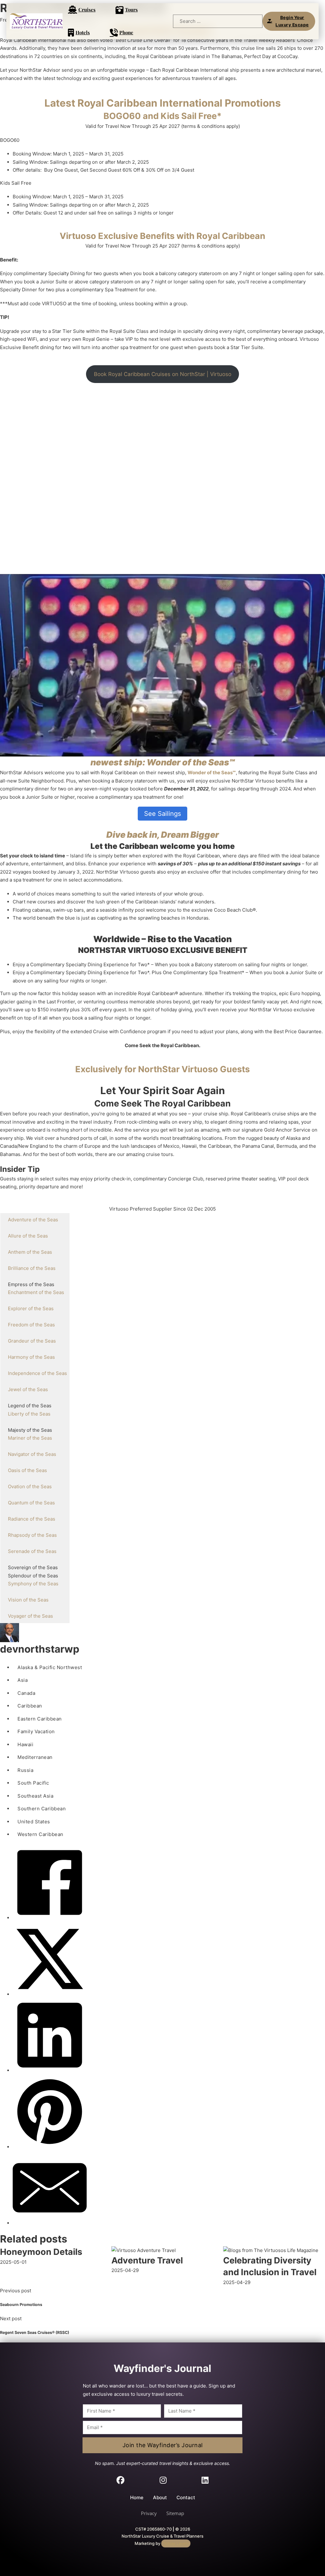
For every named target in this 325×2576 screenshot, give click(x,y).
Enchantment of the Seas (36, 1292)
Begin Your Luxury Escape (292, 21)
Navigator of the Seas (32, 1454)
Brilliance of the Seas (32, 1268)
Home (137, 2497)
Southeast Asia (35, 1796)
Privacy (149, 2513)
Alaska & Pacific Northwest (50, 1667)
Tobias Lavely (176, 2543)
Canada (26, 1693)
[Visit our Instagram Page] (163, 2481)
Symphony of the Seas (33, 1584)
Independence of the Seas (37, 1373)
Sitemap (175, 2513)
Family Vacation (36, 1731)
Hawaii (25, 1744)
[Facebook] (50, 1918)
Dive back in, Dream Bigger (163, 835)
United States (34, 1822)
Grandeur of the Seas (32, 1341)
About (160, 2497)
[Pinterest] (50, 2147)
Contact (186, 2497)
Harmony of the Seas (31, 1357)
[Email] (50, 2223)
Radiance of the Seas (32, 1519)
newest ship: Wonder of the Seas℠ (163, 762)
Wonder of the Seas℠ (212, 773)
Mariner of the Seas (30, 1438)
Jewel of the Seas (28, 1389)
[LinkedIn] (50, 2070)
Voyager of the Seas (30, 1616)
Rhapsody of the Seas (32, 1535)
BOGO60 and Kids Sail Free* (162, 116)
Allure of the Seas (28, 1236)
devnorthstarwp (40, 1649)
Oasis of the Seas (27, 1470)
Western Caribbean (40, 1834)
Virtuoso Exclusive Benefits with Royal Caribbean (162, 236)
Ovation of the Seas (30, 1486)
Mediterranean (35, 1757)
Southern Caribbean (42, 1809)
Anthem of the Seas (30, 1252)
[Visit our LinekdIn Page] (205, 2481)
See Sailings (162, 814)
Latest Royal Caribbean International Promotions (163, 103)
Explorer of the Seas (31, 1308)
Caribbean (30, 1706)
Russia (25, 1770)
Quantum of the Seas (31, 1503)
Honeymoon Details (41, 2252)
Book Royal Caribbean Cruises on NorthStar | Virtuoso (163, 374)
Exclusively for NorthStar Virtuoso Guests (162, 1069)
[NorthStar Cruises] (36, 21)
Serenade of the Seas (32, 1551)
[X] (50, 1994)
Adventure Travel (147, 2260)
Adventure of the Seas (33, 1220)
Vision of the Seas (28, 1600)
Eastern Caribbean (40, 1719)
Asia (23, 1680)
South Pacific (33, 1783)
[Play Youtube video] (162, 665)
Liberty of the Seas (29, 1414)
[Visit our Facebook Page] (120, 2481)
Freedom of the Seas (31, 1325)
